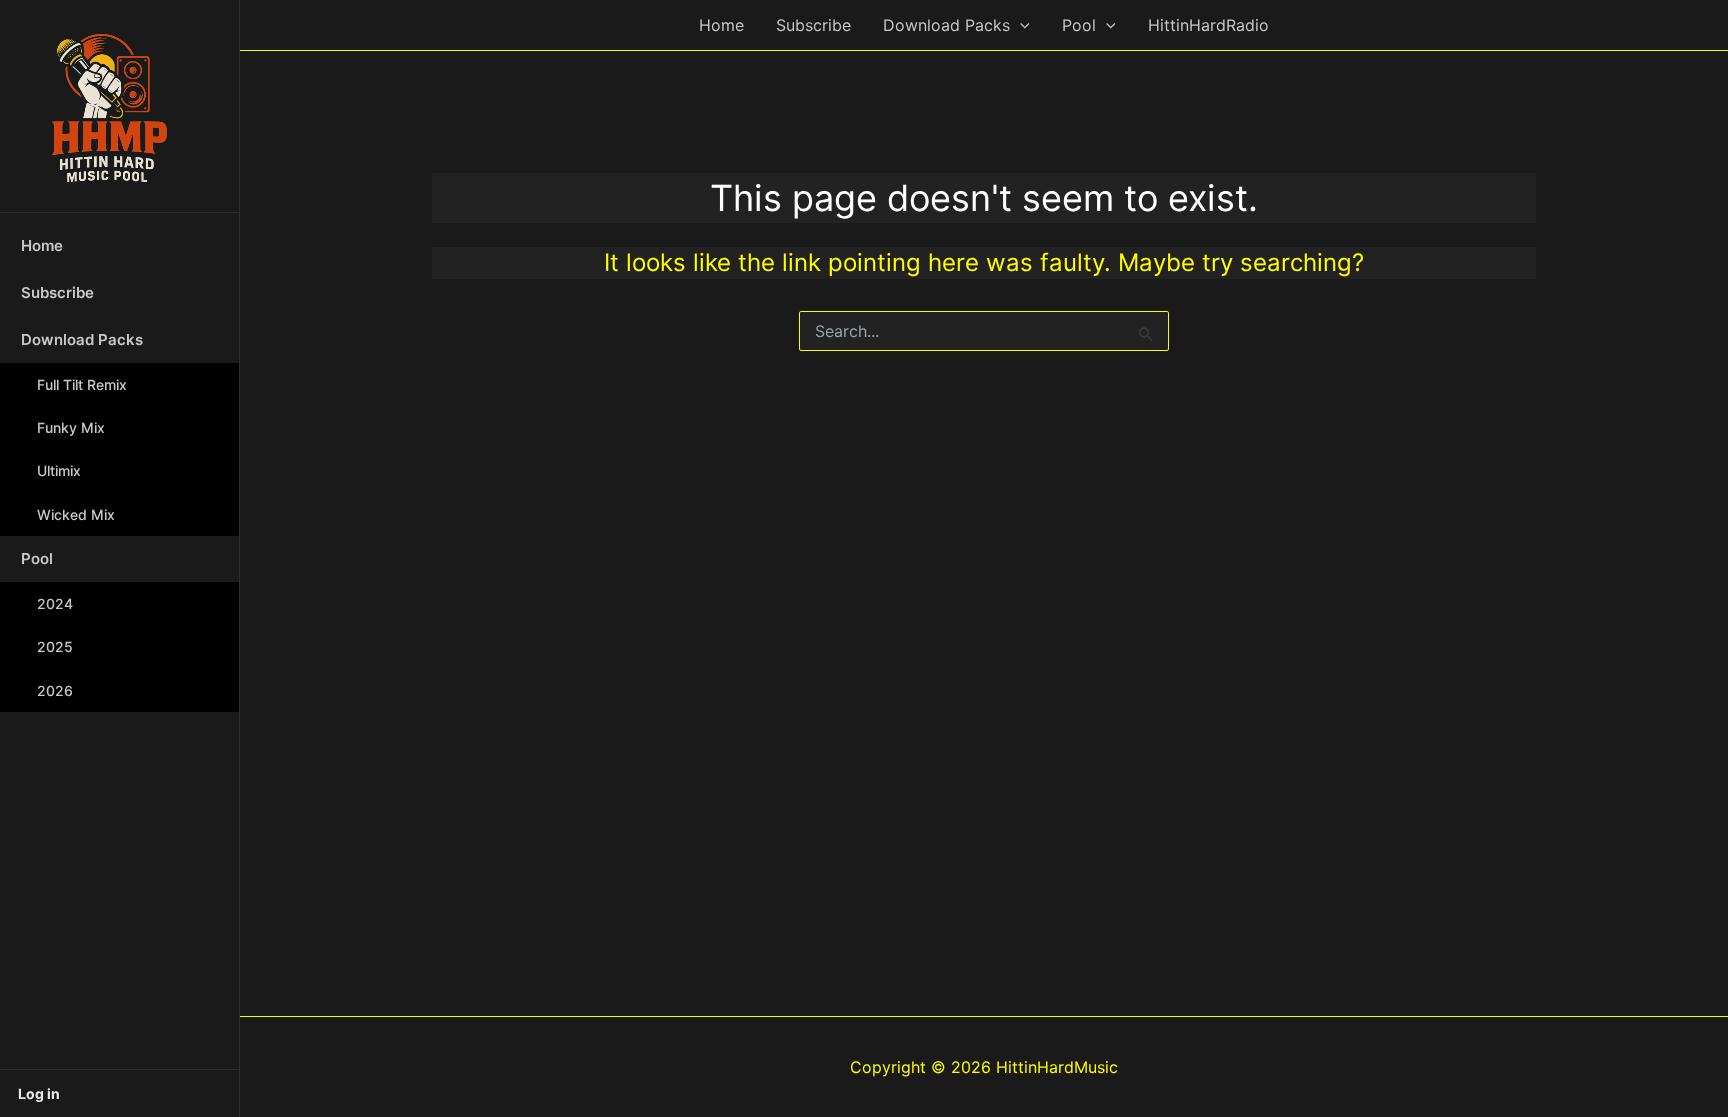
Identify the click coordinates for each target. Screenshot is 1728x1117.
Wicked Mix (76, 514)
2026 (55, 690)
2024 (55, 603)
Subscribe (57, 292)
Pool (37, 558)
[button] (1020, 25)
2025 (55, 646)
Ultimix (59, 470)
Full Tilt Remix (82, 384)
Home (42, 245)
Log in (39, 1093)
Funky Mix (71, 427)
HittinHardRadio (1208, 25)
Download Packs (82, 339)
